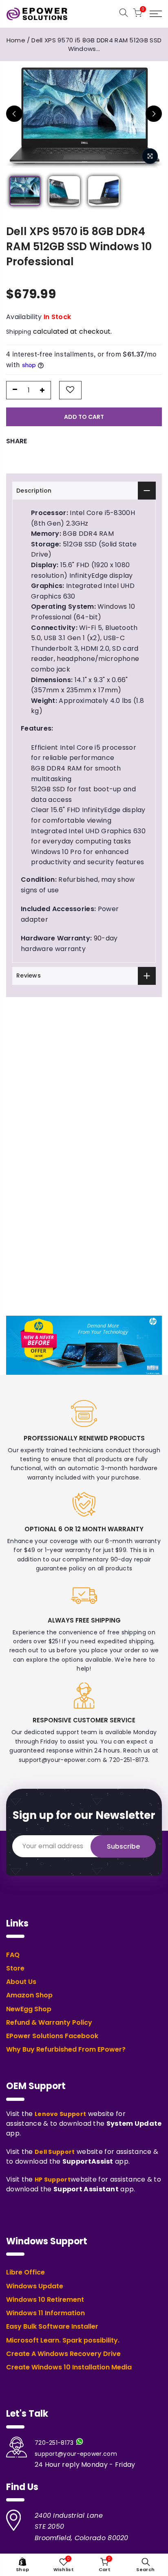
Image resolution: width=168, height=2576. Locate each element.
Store (15, 1968)
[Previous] (14, 114)
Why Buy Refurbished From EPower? (66, 2050)
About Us (21, 1982)
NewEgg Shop (29, 2009)
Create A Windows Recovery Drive (63, 2354)
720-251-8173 (54, 2443)
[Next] (154, 114)
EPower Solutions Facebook (52, 2036)
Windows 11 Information (45, 2313)
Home (16, 40)
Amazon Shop (29, 1995)
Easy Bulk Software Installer (52, 2327)
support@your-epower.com (76, 2454)
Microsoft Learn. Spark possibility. (63, 2340)
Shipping (19, 332)
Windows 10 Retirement (45, 2300)
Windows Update (35, 2286)
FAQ (13, 1955)
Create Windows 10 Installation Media (69, 2367)
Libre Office (25, 2272)
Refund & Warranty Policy (49, 2023)
